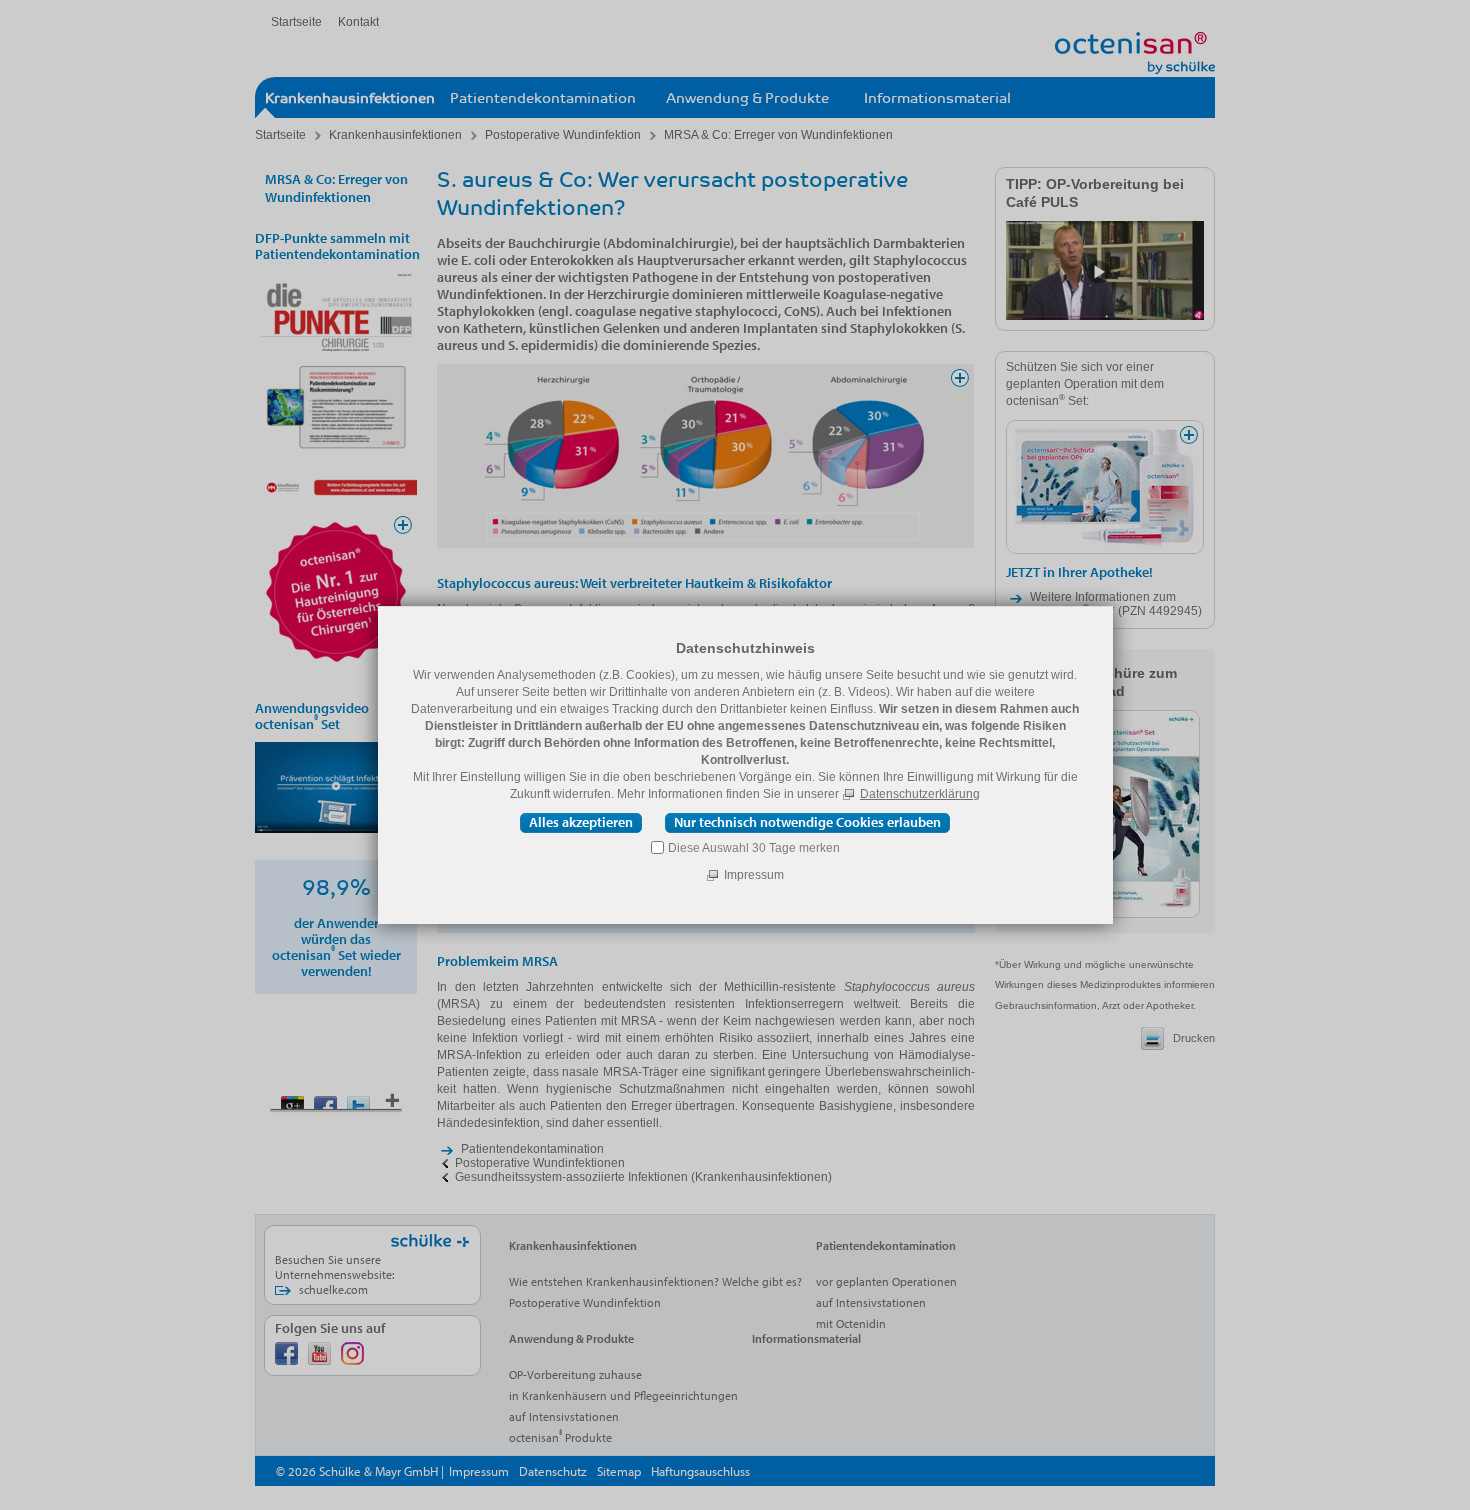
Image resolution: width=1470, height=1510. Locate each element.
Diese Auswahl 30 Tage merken (754, 848)
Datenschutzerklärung (920, 794)
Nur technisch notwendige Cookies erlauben (807, 822)
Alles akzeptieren (581, 822)
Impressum (754, 875)
